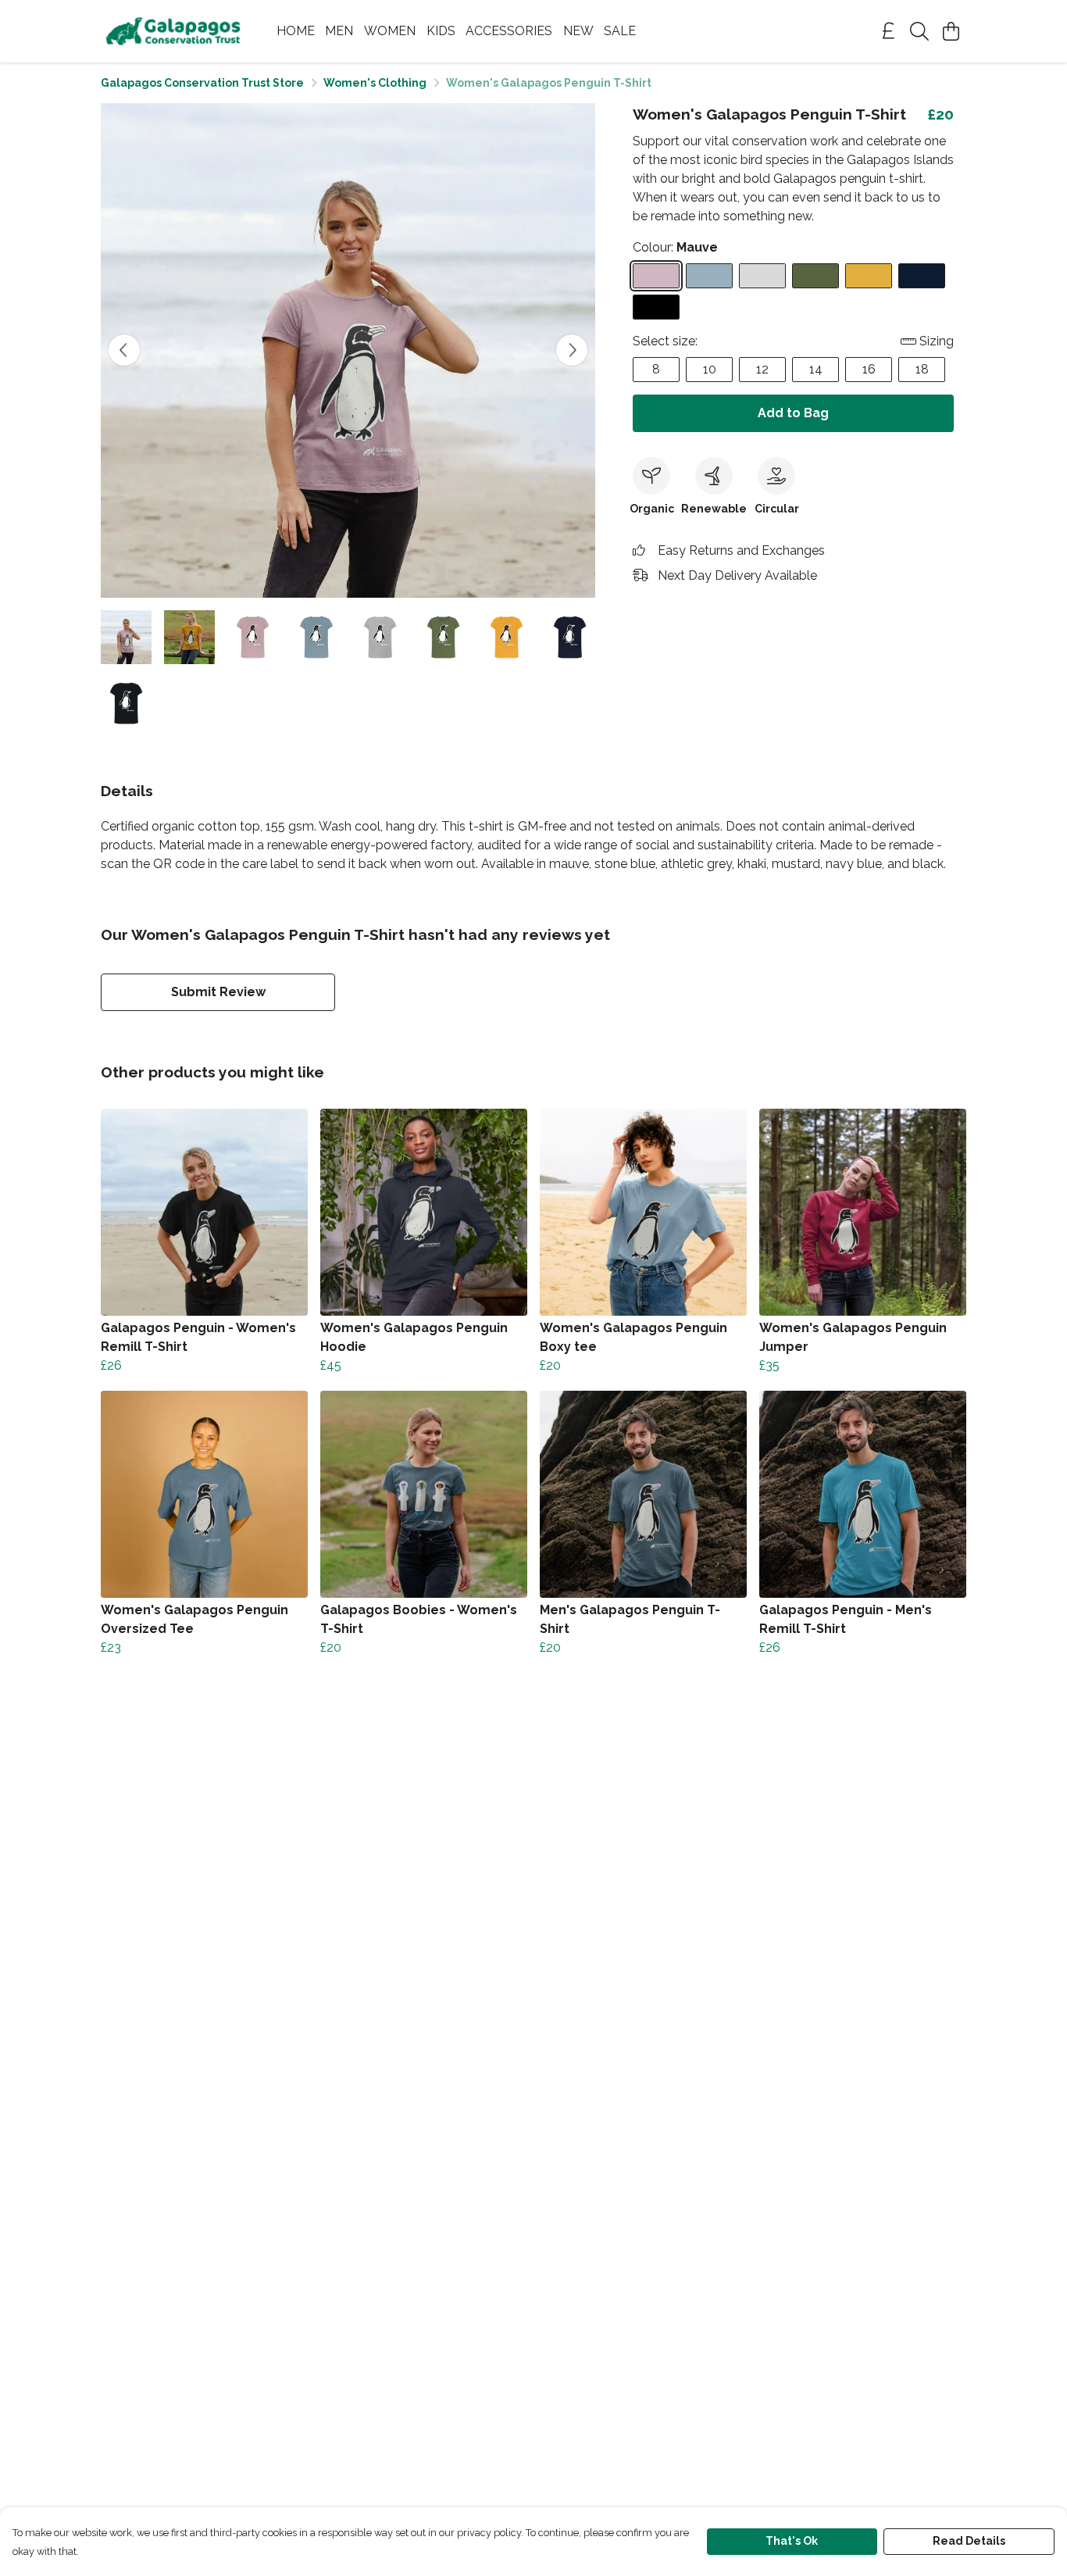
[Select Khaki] (815, 276)
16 (869, 369)
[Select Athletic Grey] (762, 276)
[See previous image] (124, 350)
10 (710, 369)
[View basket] (951, 31)
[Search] (919, 31)
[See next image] (572, 350)
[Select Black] (656, 307)
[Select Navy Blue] (922, 276)
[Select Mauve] (656, 276)
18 (922, 369)
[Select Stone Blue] (709, 276)
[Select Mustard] (869, 276)
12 (762, 369)
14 (816, 369)
